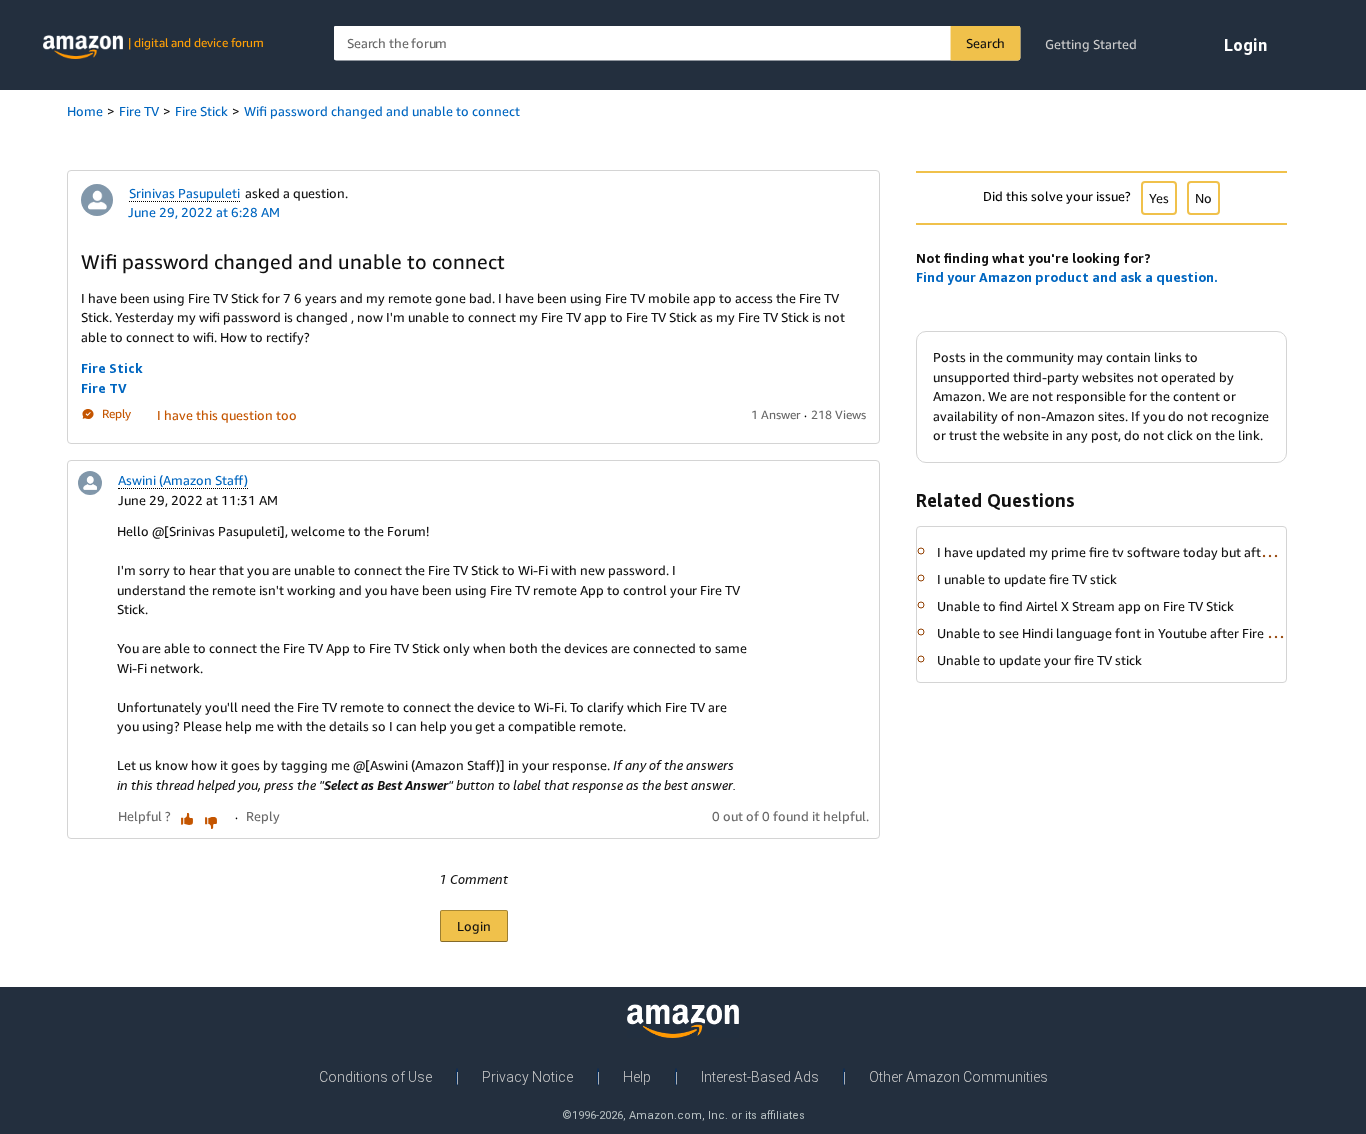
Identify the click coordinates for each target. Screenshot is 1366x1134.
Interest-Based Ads (760, 1077)
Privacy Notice (527, 1077)
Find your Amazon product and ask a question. (1067, 277)
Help (637, 1077)
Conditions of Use (375, 1077)
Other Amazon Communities (958, 1077)
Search (985, 43)
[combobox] (677, 43)
